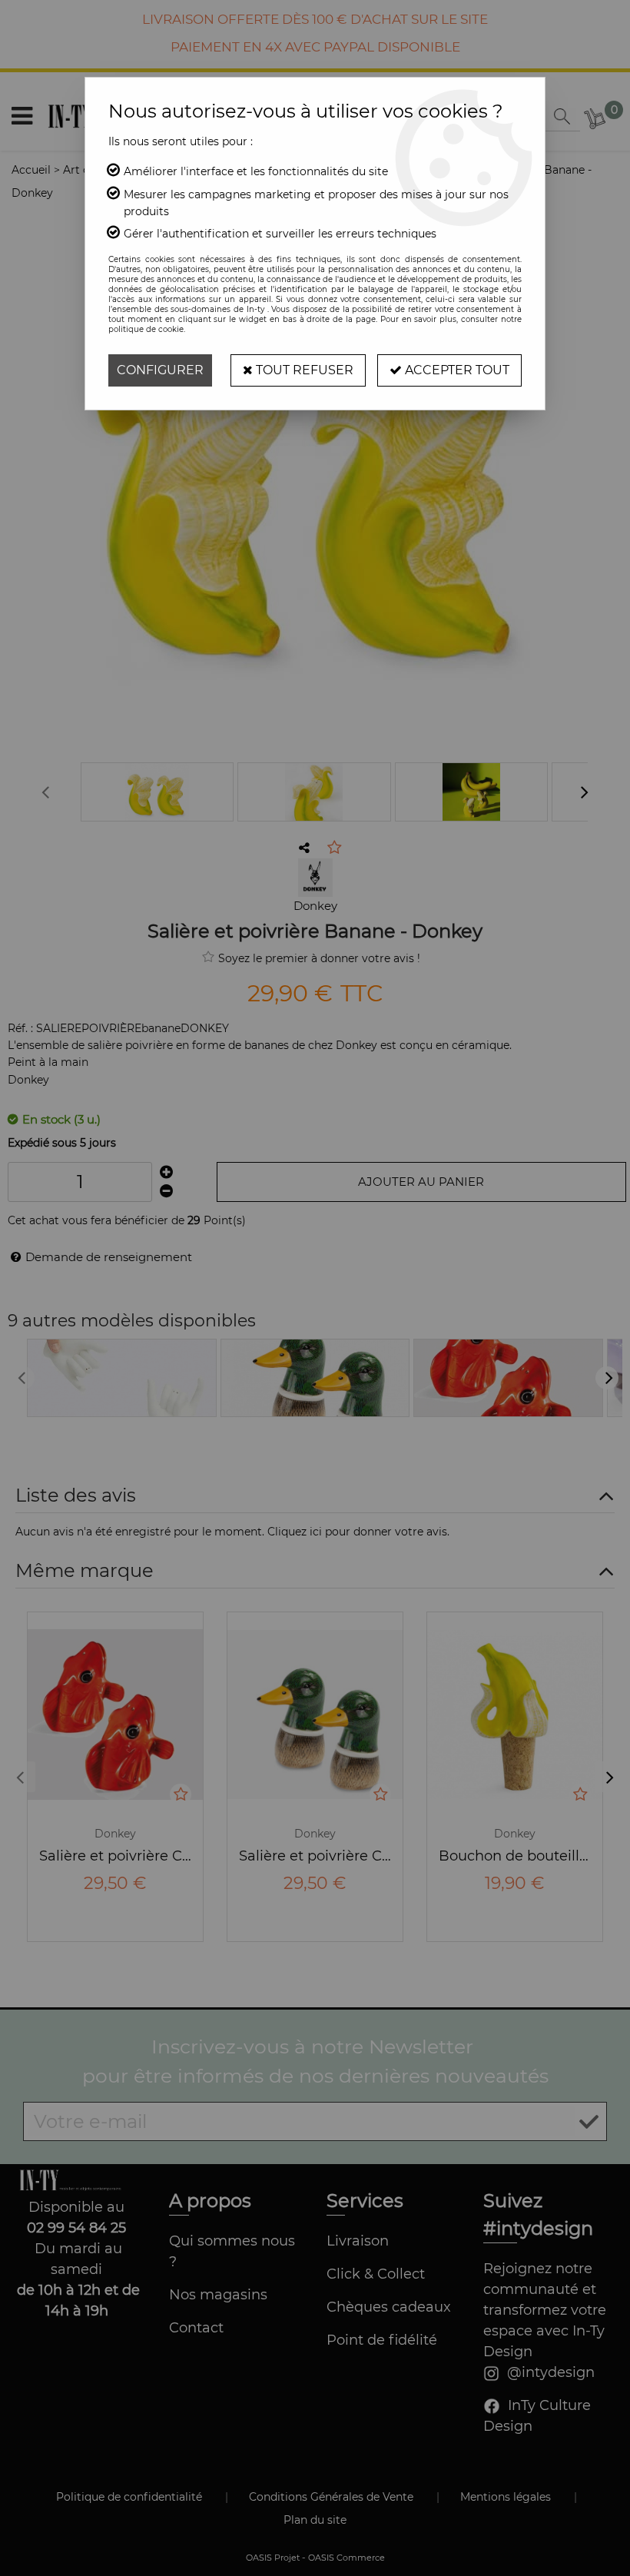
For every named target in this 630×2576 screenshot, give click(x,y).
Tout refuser (303, 370)
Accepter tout (456, 370)
